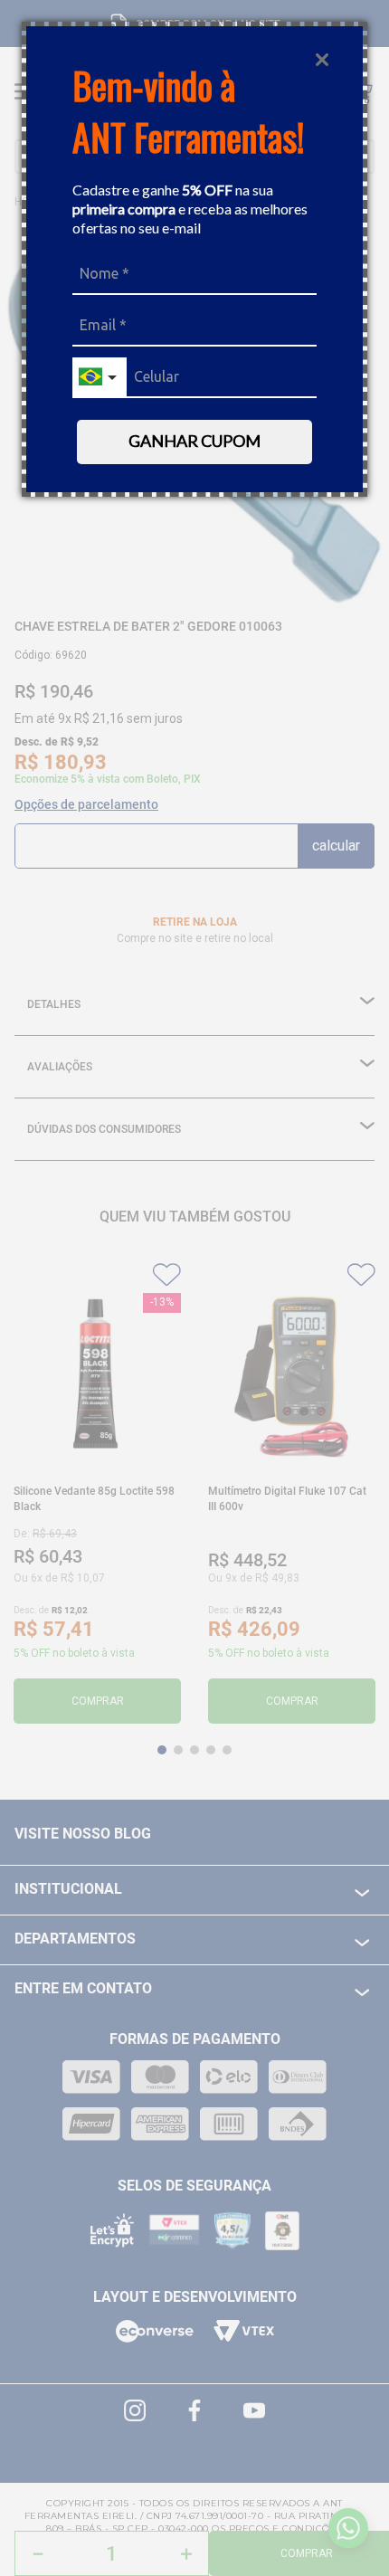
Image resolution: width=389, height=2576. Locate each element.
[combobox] (100, 378)
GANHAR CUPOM (194, 441)
